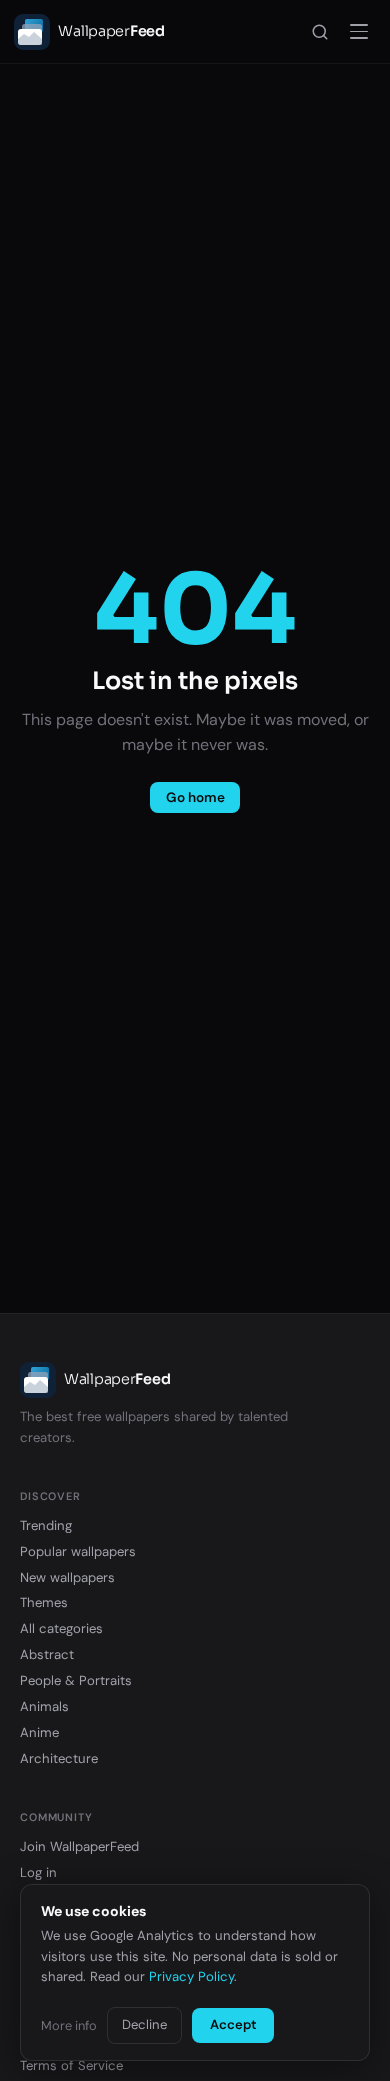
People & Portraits (76, 1680)
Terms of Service (71, 2065)
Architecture (59, 1758)
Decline (144, 2024)
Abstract (47, 1654)
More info (69, 2025)
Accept (233, 2024)
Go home (195, 797)
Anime (39, 1732)
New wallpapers (67, 1577)
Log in (38, 1872)
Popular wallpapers (78, 1551)
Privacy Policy (191, 1976)
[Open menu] (359, 32)
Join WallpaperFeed (79, 1846)
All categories (61, 1628)
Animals (44, 1706)
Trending (46, 1525)
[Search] (320, 32)
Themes (44, 1602)
